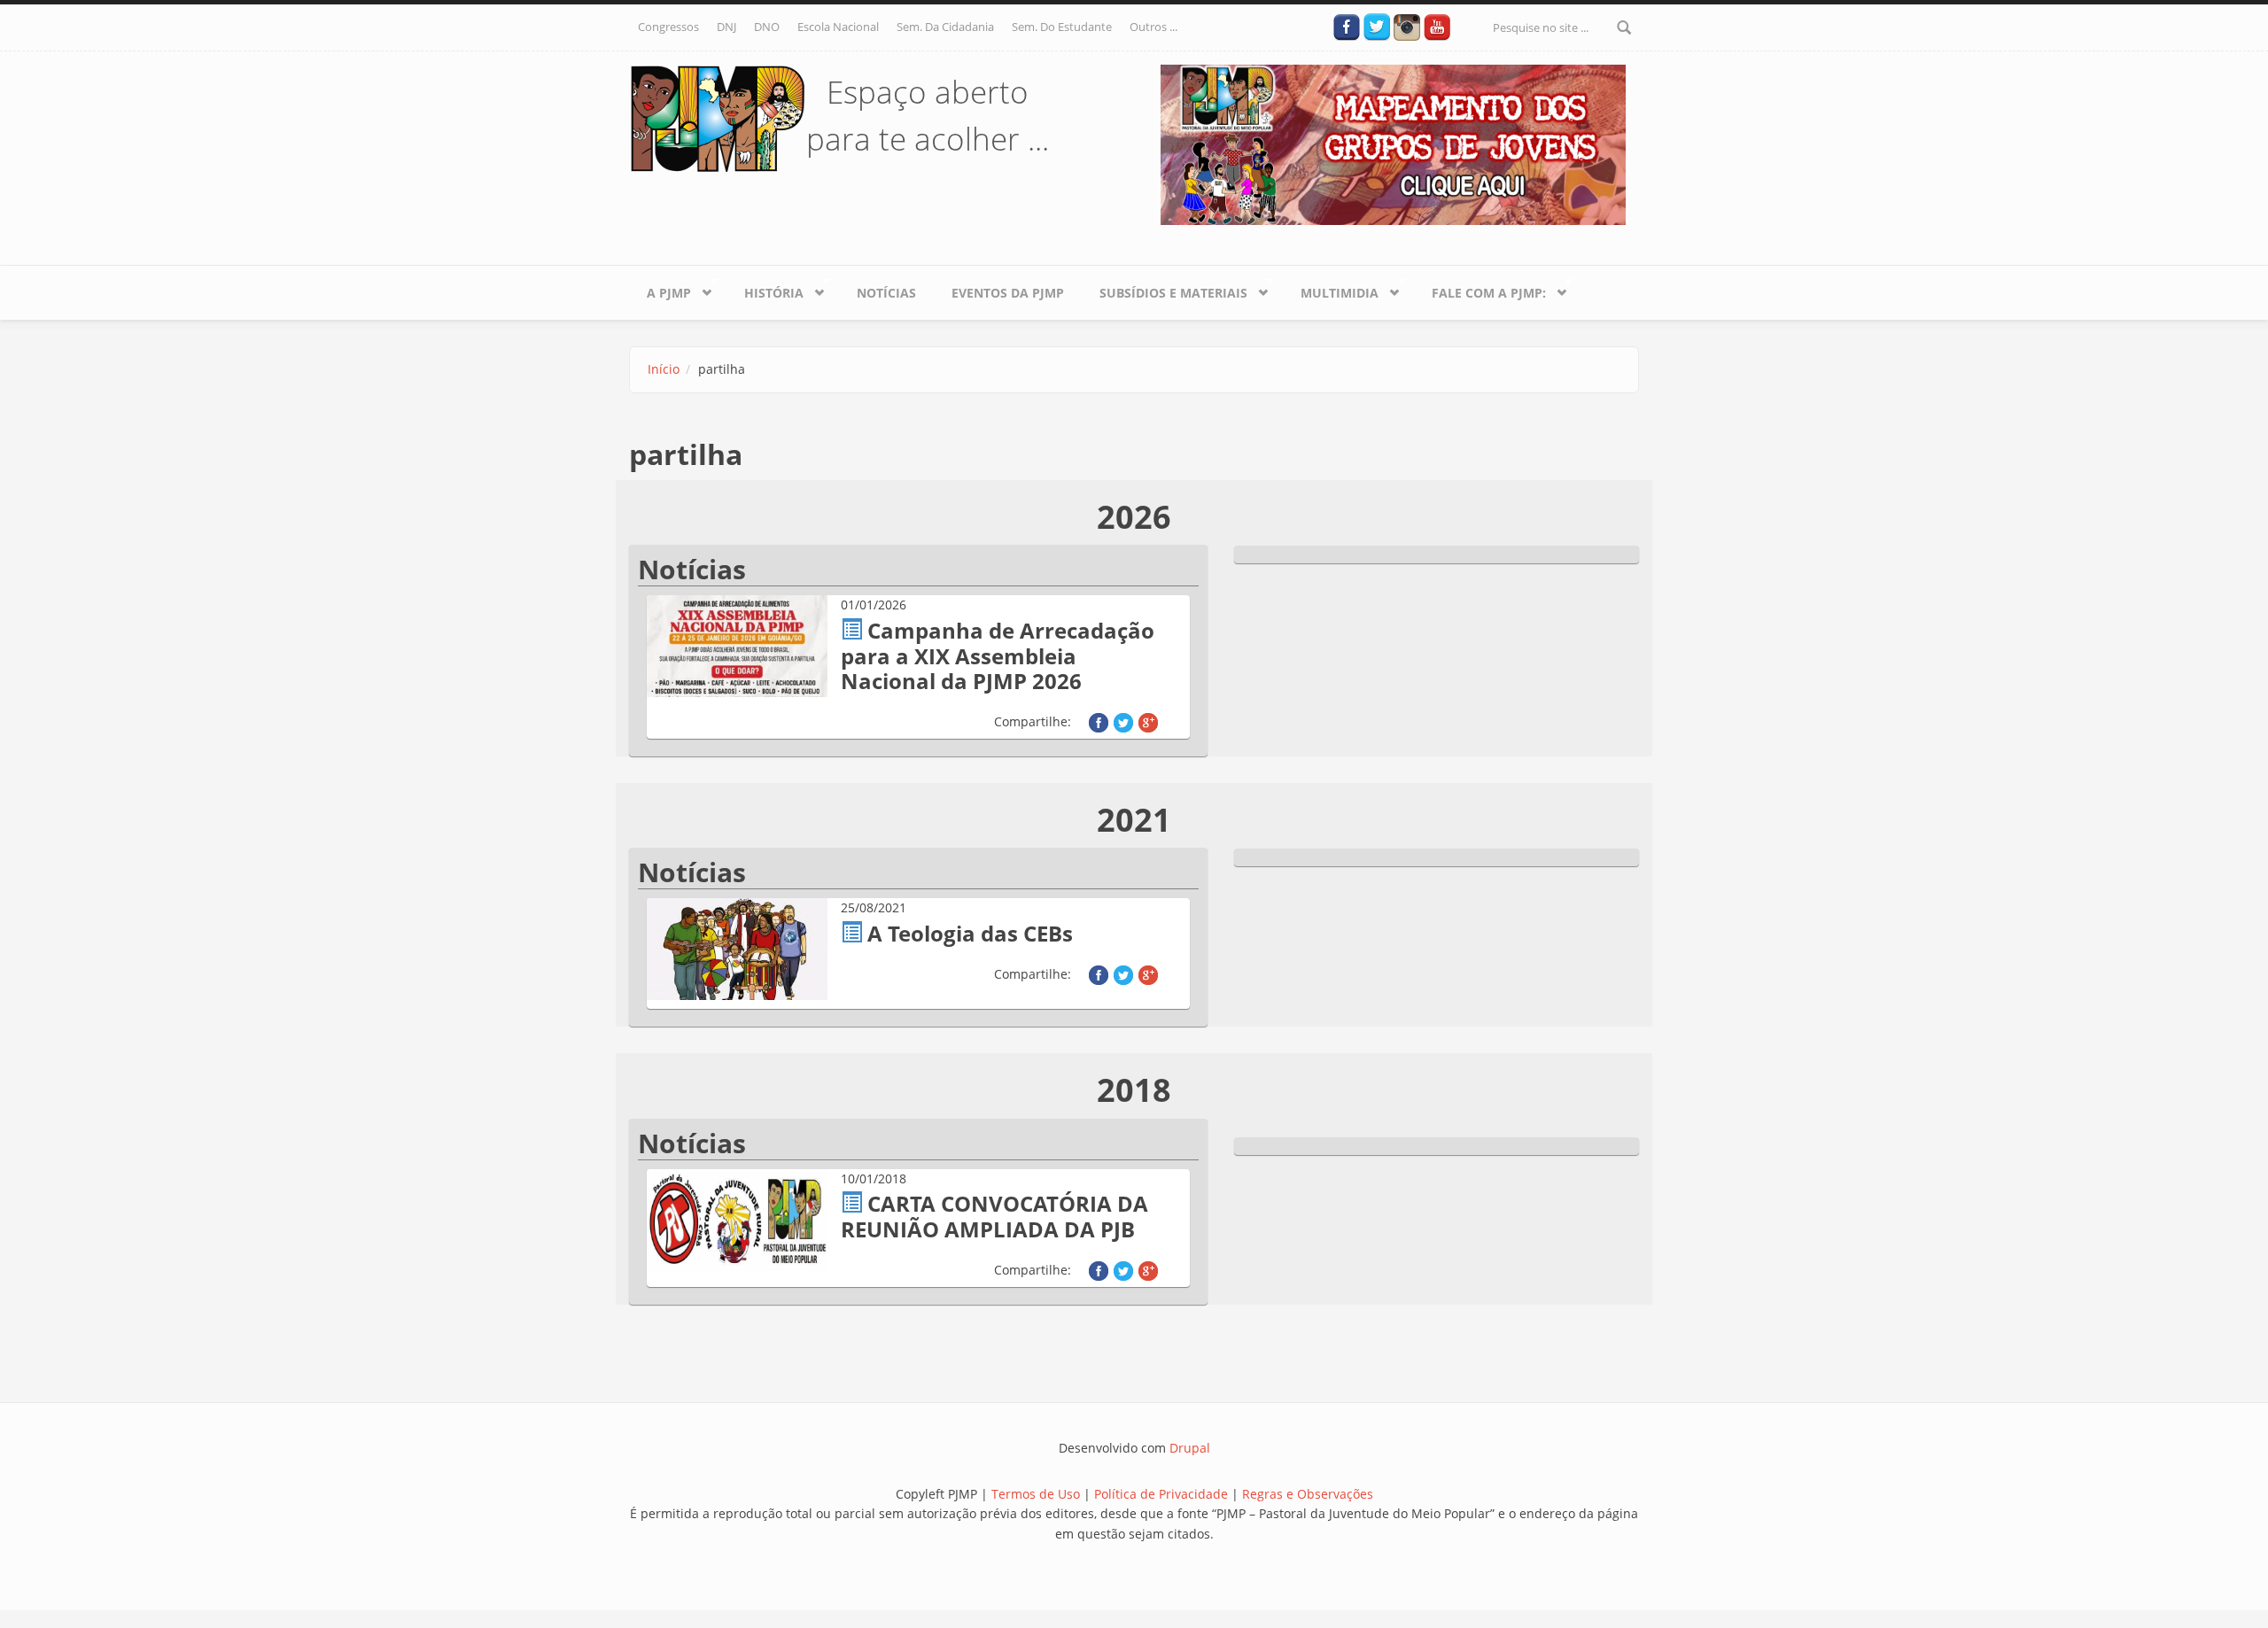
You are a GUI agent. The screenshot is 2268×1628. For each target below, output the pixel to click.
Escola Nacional (838, 27)
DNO (767, 27)
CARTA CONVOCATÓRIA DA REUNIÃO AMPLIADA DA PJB (994, 1216)
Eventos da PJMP (1008, 293)
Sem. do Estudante (1062, 27)
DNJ (726, 27)
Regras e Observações (1308, 1494)
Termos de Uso (1036, 1494)
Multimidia (1331, 290)
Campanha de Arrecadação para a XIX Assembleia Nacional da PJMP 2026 (998, 656)
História (765, 290)
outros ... (1153, 27)
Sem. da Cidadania (945, 27)
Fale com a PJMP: (1480, 290)
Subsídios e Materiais (1165, 290)
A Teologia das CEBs (970, 933)
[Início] (718, 117)
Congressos (668, 27)
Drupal (1190, 1448)
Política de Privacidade (1163, 1494)
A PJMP (660, 290)
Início (664, 369)
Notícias (886, 293)
